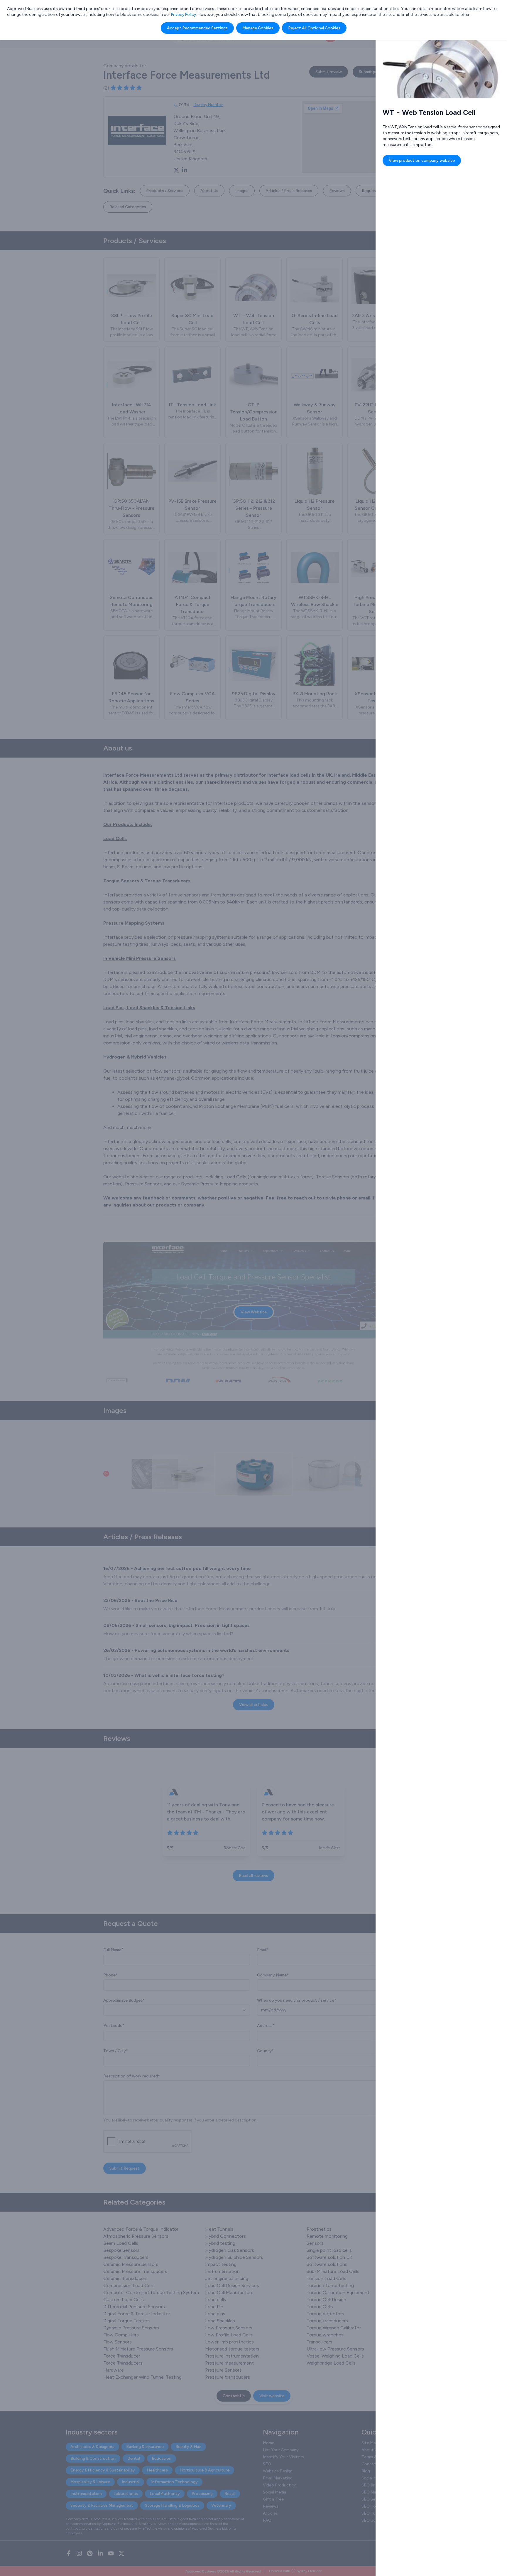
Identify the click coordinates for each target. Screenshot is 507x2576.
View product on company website (422, 160)
